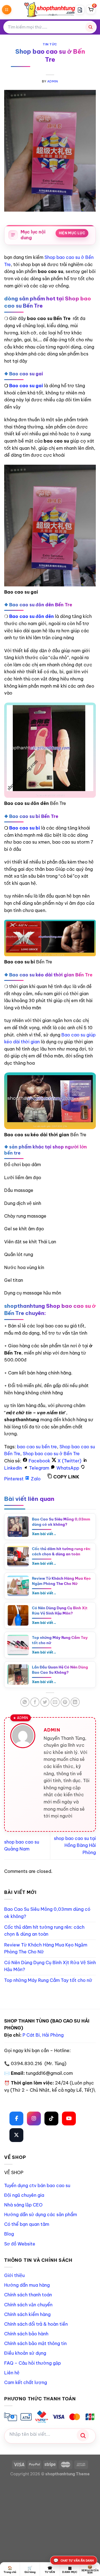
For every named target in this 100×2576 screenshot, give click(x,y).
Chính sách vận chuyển (28, 2305)
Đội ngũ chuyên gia (24, 2195)
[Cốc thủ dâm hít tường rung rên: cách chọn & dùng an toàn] (18, 1556)
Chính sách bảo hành (26, 2334)
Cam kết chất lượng (26, 2382)
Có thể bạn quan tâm (27, 2224)
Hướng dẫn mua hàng (27, 2285)
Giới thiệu (14, 2275)
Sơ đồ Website (20, 2244)
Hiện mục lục (72, 233)
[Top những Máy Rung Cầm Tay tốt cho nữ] (18, 1645)
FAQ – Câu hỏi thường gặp (32, 2363)
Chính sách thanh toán (28, 2295)
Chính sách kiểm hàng (27, 2314)
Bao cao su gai (26, 386)
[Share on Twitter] (45, 1702)
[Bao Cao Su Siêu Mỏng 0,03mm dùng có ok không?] (18, 1527)
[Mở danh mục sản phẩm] (7, 10)
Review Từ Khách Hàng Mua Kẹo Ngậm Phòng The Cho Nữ (61, 1581)
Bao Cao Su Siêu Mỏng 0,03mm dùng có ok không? (61, 1522)
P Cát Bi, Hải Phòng (43, 2035)
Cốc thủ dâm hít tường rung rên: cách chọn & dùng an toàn (62, 1551)
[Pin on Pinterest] (65, 1702)
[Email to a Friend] (55, 1702)
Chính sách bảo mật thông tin (35, 2343)
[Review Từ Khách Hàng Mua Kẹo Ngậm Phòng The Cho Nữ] (18, 1586)
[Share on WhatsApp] (25, 1702)
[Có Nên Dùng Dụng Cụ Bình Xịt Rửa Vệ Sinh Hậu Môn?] (18, 1615)
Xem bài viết (44, 1534)
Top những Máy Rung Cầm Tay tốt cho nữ (60, 1640)
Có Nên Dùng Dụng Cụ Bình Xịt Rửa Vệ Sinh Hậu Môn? (60, 1610)
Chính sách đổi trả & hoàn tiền (36, 2324)
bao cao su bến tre (37, 1447)
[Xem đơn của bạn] (80, 10)
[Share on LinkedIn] (75, 1702)
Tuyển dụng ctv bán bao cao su (37, 2185)
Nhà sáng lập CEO (23, 2205)
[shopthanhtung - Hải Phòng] (50, 10)
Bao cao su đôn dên (32, 616)
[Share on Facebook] (35, 1702)
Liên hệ (12, 2373)
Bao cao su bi (25, 828)
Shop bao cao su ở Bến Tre (51, 1454)
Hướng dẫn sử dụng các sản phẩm (41, 2214)
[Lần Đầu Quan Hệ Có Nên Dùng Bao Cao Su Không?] (18, 1675)
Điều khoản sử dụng (25, 2353)
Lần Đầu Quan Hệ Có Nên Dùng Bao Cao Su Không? (60, 1670)
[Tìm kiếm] (90, 27)
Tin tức (50, 44)
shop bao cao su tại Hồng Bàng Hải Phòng (75, 1845)
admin (53, 81)
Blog (9, 2234)
